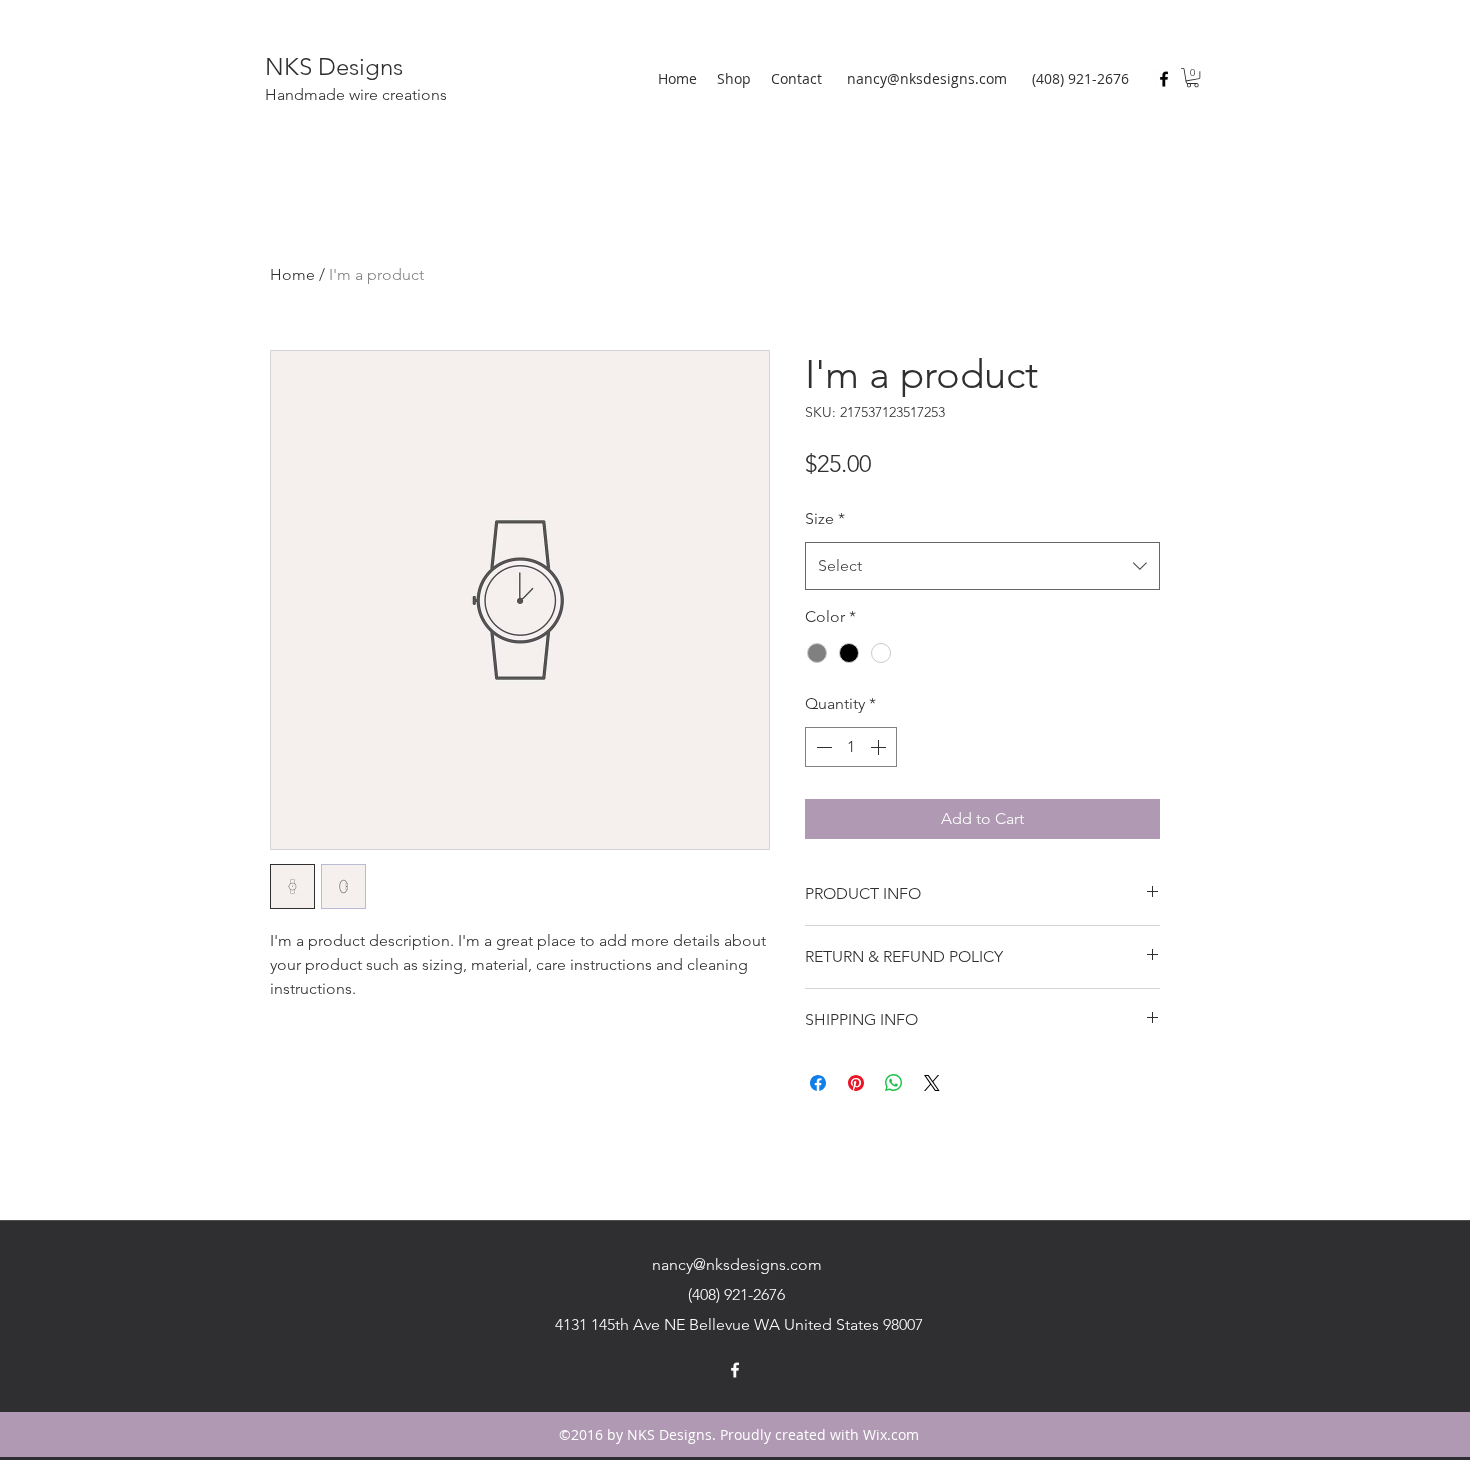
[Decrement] (822, 747)
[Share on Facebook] (818, 1083)
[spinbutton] (851, 747)
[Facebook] (1164, 79)
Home (292, 274)
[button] (1192, 77)
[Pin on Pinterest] (856, 1083)
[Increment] (880, 747)
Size (825, 518)
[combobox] (982, 566)
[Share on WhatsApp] (894, 1083)
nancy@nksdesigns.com (927, 78)
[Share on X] (932, 1083)
